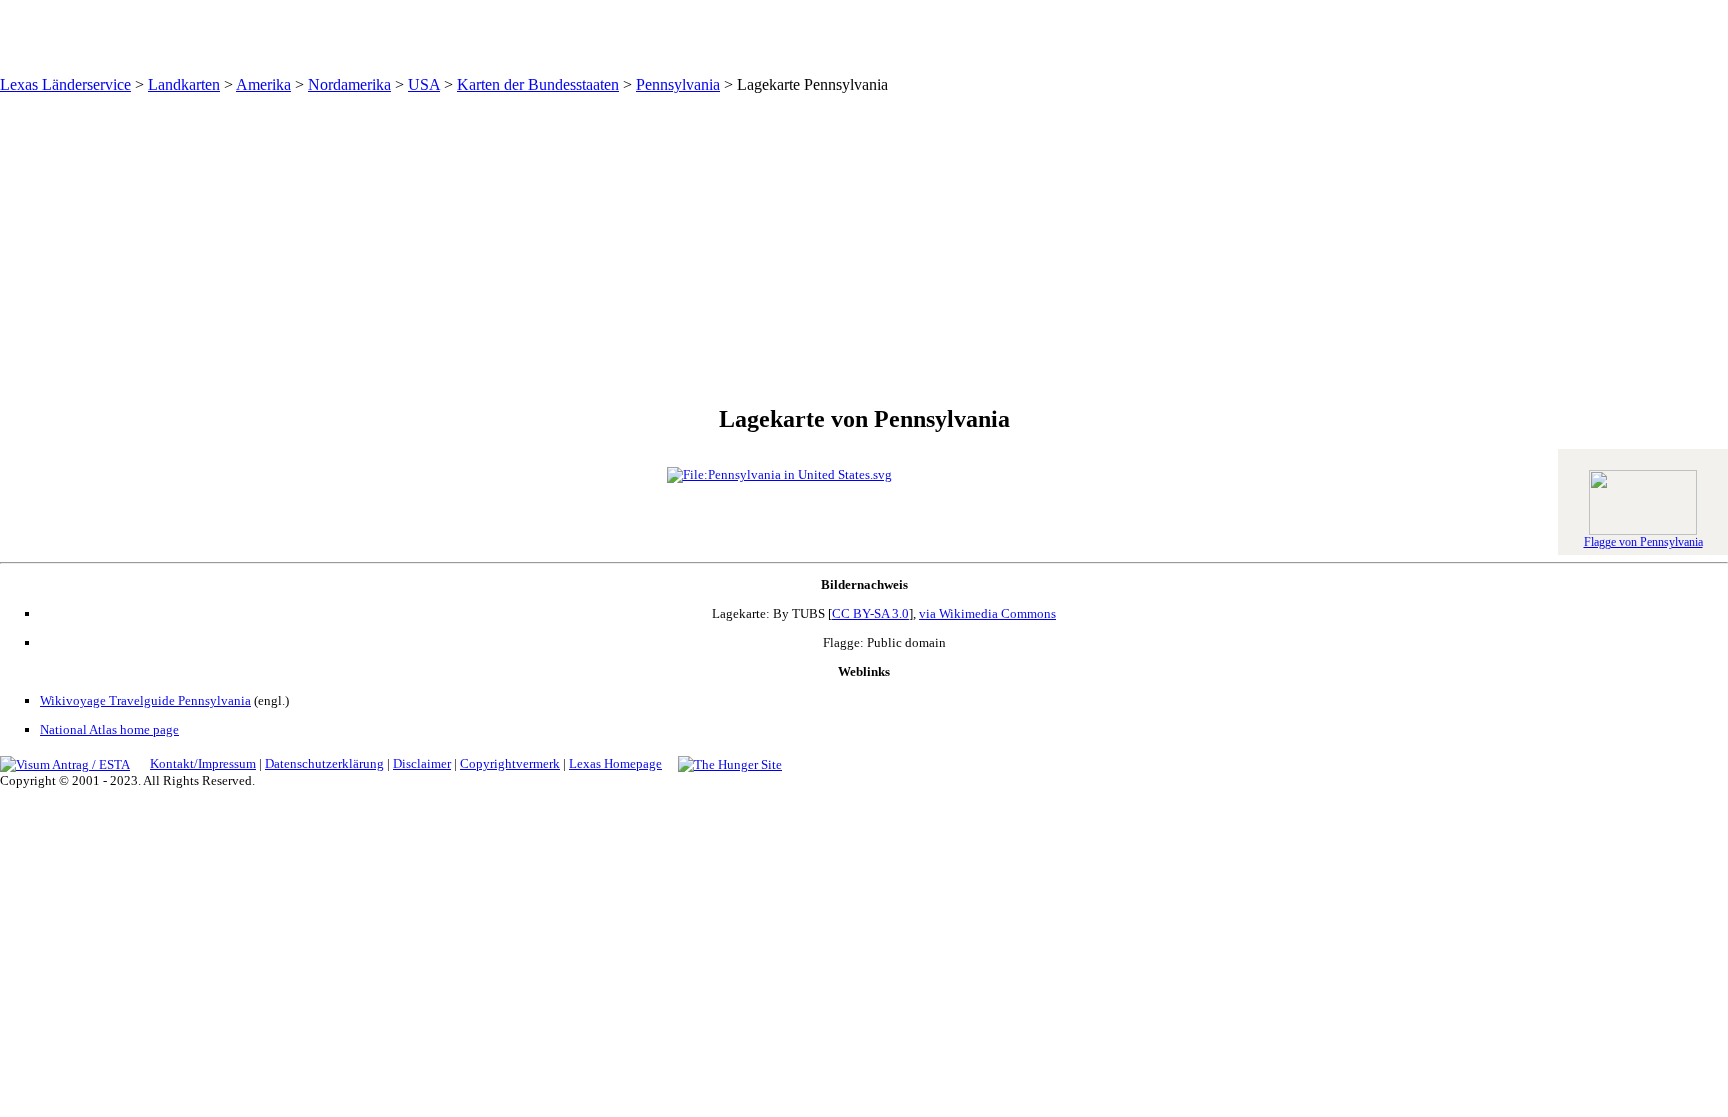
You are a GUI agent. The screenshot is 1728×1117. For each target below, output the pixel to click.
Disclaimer (422, 763)
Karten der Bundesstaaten (538, 84)
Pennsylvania (678, 84)
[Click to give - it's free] (730, 763)
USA (424, 84)
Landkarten (184, 84)
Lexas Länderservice (65, 84)
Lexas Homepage (615, 763)
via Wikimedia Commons (987, 613)
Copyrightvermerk (510, 763)
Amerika (263, 84)
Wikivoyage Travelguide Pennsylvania (145, 700)
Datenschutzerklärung (324, 763)
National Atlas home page (109, 729)
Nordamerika (349, 84)
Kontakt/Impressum (203, 763)
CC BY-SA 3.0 (870, 613)
